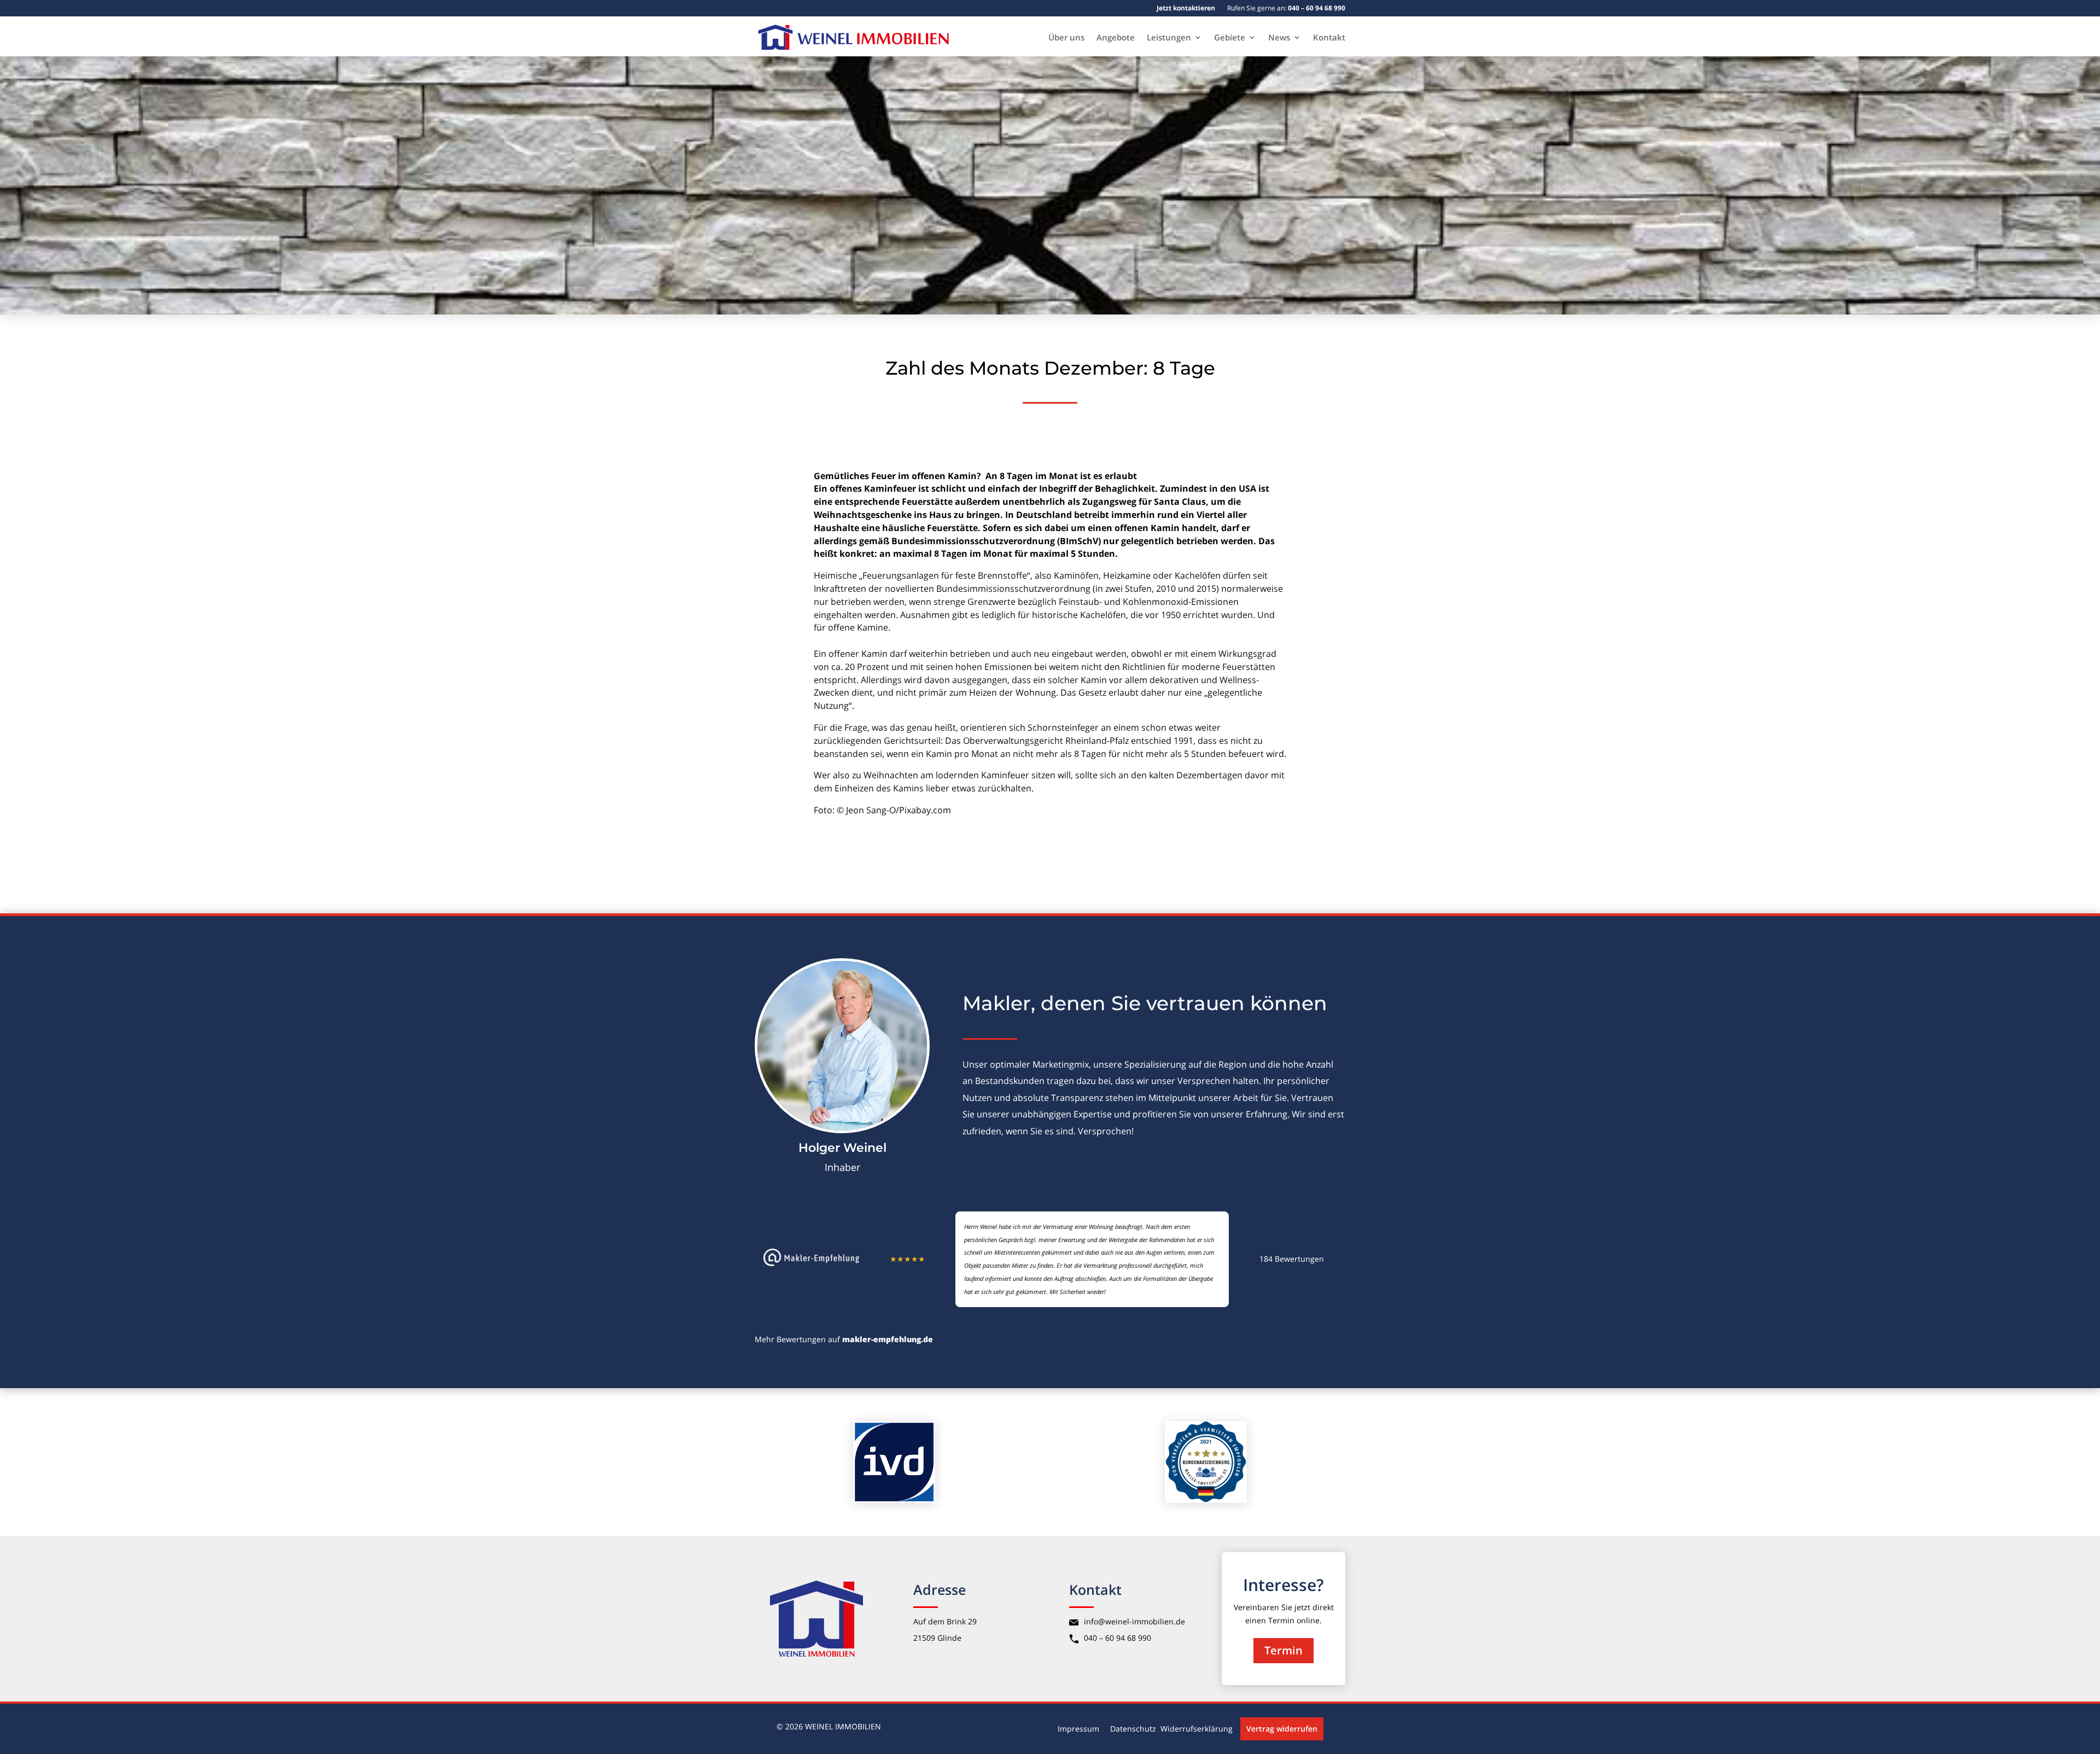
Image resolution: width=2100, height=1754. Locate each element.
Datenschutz (1133, 1729)
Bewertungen (1292, 1259)
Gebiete (1230, 38)
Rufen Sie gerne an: (1286, 8)
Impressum (1078, 1729)
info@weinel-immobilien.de (1134, 1621)
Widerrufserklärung (1197, 1729)
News (1279, 38)
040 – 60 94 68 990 (1118, 1638)
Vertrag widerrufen (1282, 1729)
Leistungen (1169, 38)
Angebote (1116, 38)
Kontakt (1329, 38)
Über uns (1066, 38)
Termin (1284, 1650)
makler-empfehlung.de (888, 1339)
